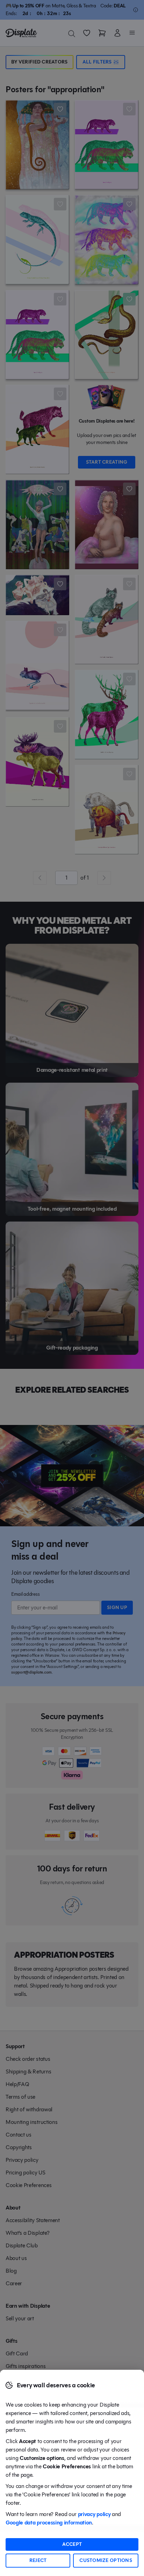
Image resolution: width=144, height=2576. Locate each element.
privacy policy (94, 2514)
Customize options (106, 2560)
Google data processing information (49, 2523)
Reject (38, 2560)
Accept (72, 2544)
